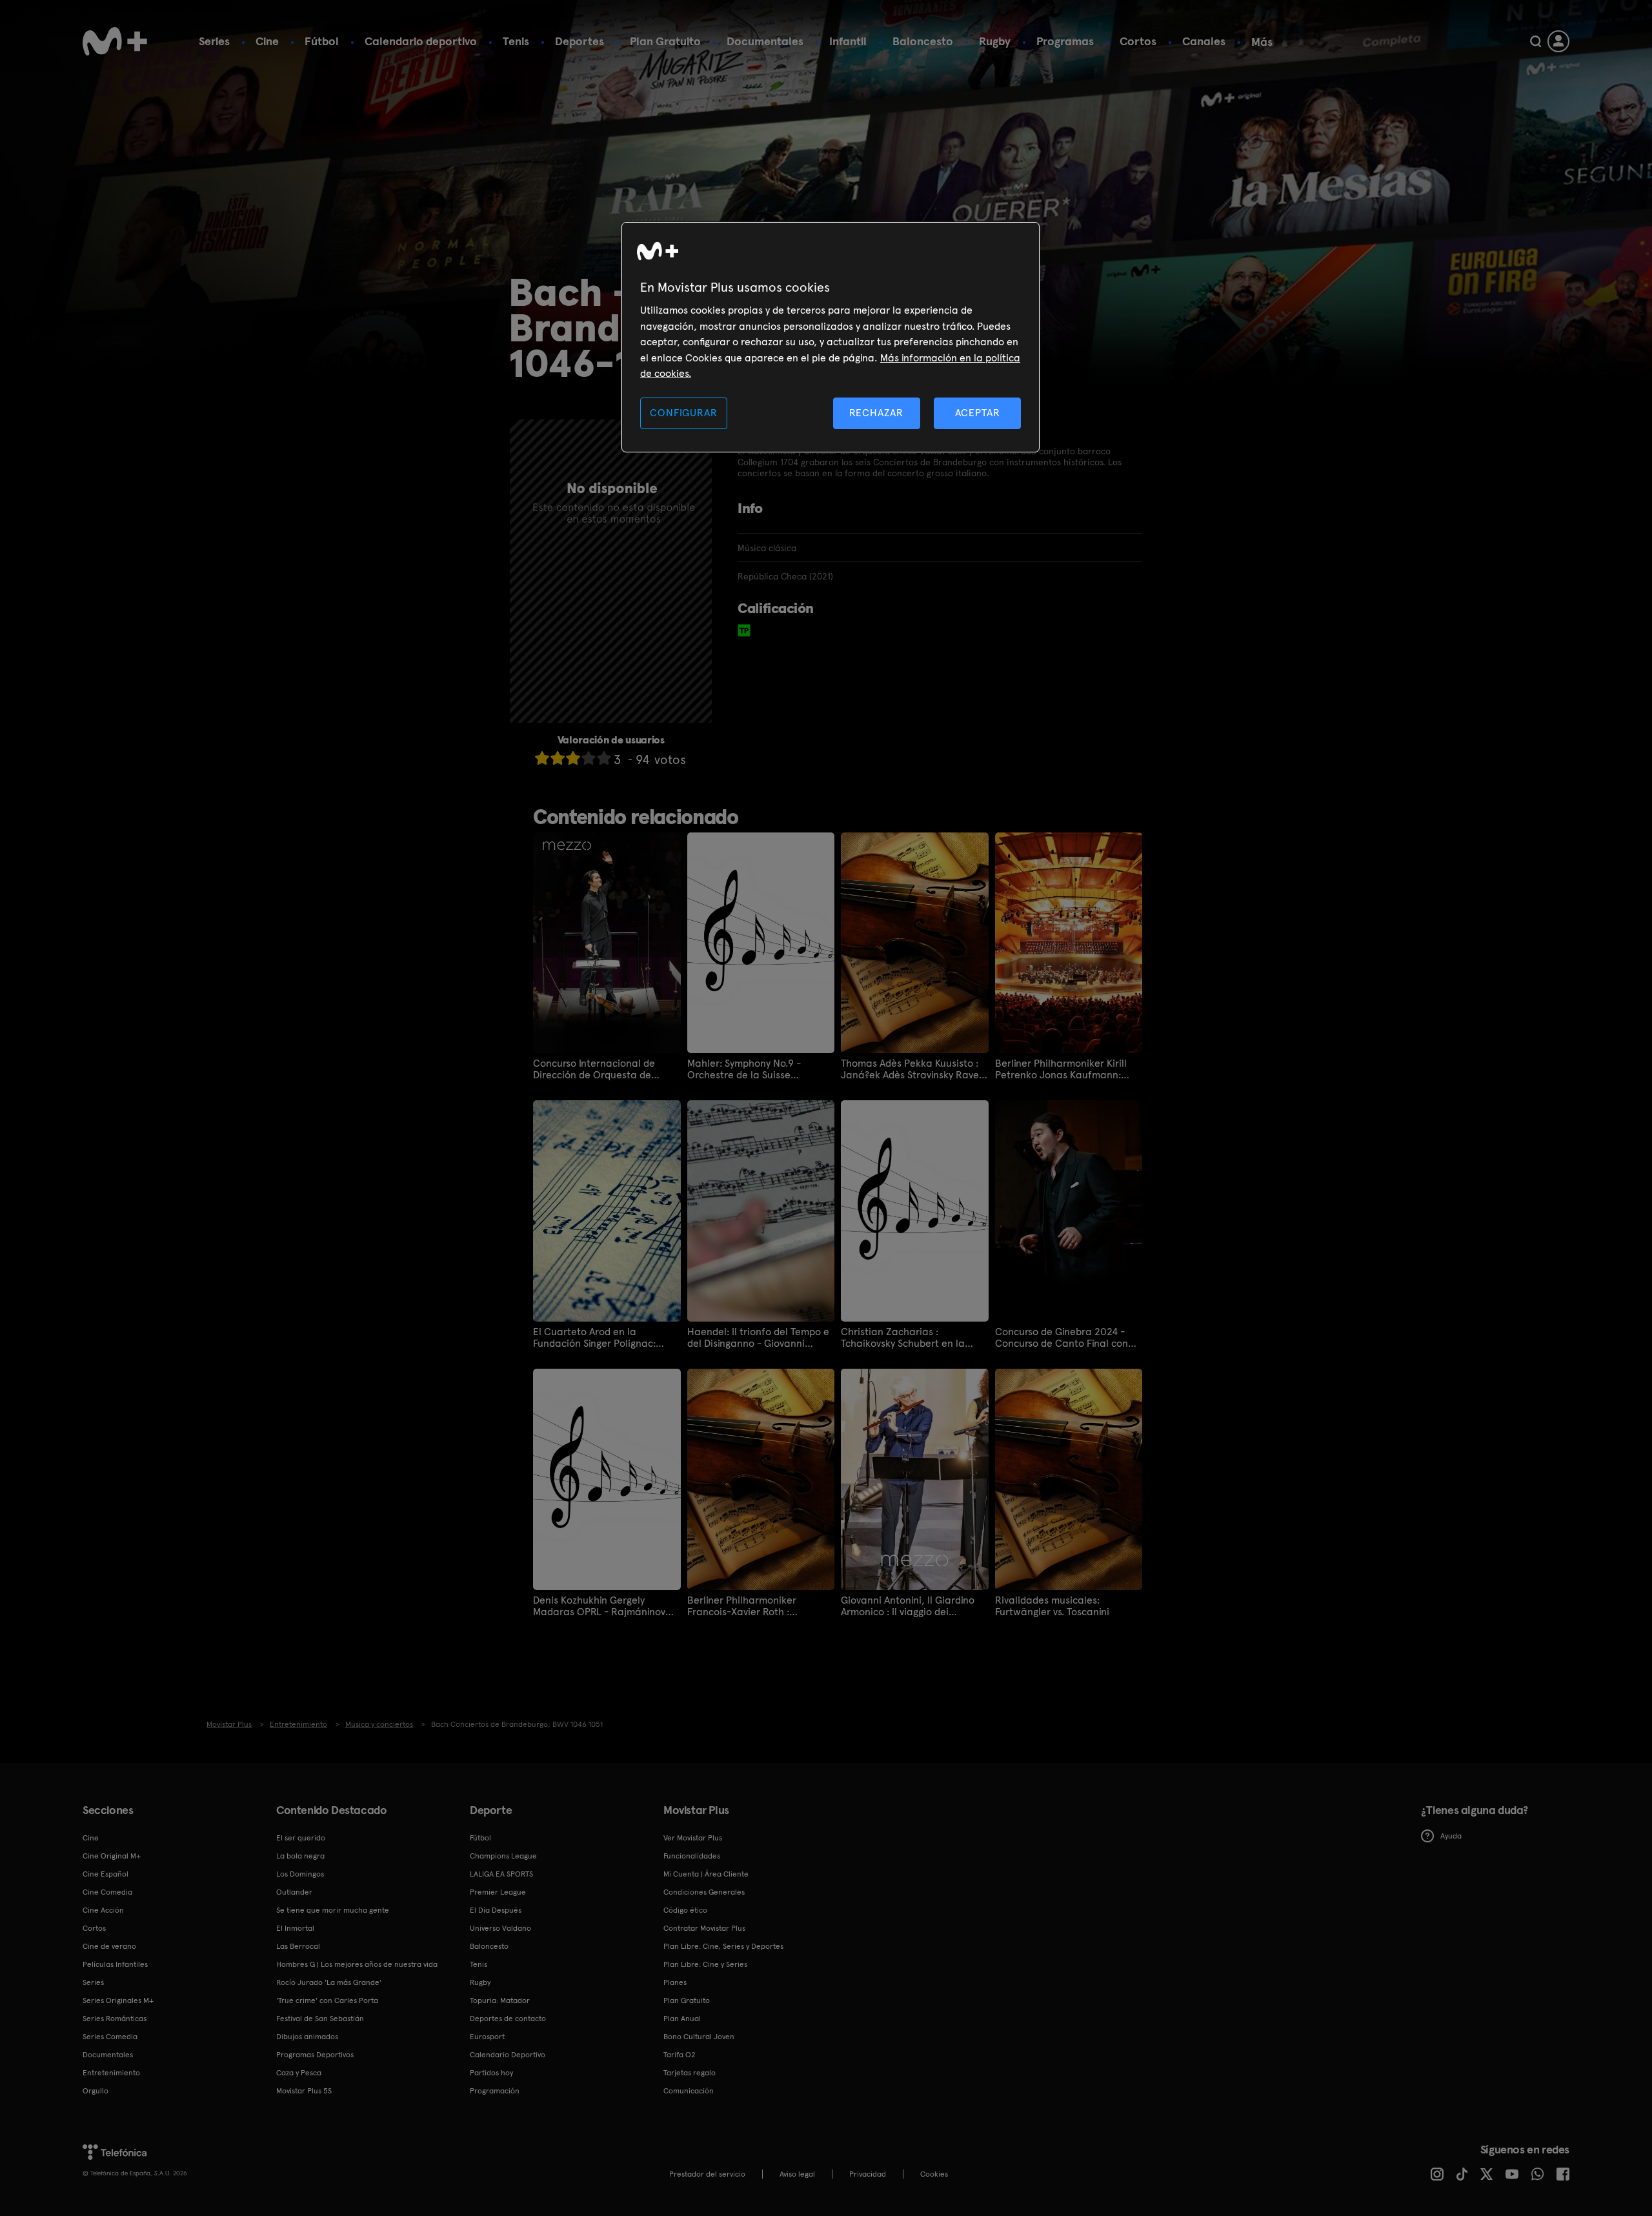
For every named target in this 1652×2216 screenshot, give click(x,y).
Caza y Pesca (299, 2073)
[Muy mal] (542, 758)
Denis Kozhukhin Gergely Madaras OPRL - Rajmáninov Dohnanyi (599, 1606)
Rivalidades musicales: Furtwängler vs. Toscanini (1052, 1606)
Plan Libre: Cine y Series (705, 1964)
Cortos (1138, 41)
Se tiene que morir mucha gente (333, 1910)
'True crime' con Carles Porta (327, 2000)
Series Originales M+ (118, 2000)
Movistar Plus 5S (304, 2091)
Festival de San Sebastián (320, 2019)
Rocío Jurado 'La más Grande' (329, 1982)
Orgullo (96, 2091)
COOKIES (934, 2174)
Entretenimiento (111, 2073)
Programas (1065, 41)
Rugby (995, 41)
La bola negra (300, 1856)
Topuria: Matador (500, 2000)
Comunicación (689, 2091)
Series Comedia (110, 2037)
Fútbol (322, 41)
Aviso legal (797, 2174)
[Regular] (573, 758)
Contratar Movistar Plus (704, 1928)
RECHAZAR (876, 413)
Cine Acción (103, 1910)
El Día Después (496, 1910)
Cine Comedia (107, 1892)
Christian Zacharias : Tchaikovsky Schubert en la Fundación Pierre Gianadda (904, 1338)
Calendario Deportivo (508, 2055)
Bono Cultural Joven (699, 2037)
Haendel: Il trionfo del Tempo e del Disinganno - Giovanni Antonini (758, 1338)
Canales (1204, 41)
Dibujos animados (307, 2037)
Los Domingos (300, 1874)
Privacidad (868, 2174)
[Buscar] (1536, 41)
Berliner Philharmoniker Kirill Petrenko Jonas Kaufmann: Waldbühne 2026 (1061, 1069)
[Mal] (558, 758)
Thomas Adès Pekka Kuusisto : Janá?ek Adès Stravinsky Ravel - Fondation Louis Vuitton (911, 1069)
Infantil (848, 41)
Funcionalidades (692, 1856)
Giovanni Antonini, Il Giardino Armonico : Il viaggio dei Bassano (908, 1606)
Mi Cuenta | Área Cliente (706, 1874)
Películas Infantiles (115, 1964)
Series (214, 41)
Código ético (685, 1910)
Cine (267, 41)
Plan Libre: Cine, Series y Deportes (723, 1946)
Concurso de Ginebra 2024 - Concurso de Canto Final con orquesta (1062, 1338)
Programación (495, 2091)
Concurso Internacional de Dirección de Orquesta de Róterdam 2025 (594, 1069)
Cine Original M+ (112, 1856)
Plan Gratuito (665, 41)
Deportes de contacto (508, 2019)
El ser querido (301, 1838)
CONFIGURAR (683, 413)
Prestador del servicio (707, 2174)
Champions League (503, 1856)
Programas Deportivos (315, 2055)
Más (1262, 42)
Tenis (516, 41)
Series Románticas (115, 2019)
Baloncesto (923, 41)
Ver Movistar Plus (693, 1838)
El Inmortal (295, 1928)
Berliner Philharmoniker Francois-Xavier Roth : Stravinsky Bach (742, 1606)
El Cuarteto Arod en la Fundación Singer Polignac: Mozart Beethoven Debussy (595, 1338)
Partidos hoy (491, 2073)
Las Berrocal (298, 1946)
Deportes (579, 41)
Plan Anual (682, 2019)
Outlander (294, 1892)
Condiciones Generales (704, 1892)
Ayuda (1451, 1836)
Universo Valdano (500, 1928)
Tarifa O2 (680, 2055)
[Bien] (589, 758)
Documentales (765, 41)
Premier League (498, 1892)
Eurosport (487, 2037)
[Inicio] (115, 41)
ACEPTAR (978, 413)
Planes (675, 1982)
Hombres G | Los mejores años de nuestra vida (357, 1964)
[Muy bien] (604, 758)
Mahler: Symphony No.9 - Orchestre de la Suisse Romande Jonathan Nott (745, 1069)
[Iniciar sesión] (1558, 41)
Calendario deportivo (421, 41)
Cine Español (106, 1874)
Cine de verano (109, 1946)
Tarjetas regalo (690, 2073)
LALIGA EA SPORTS (501, 1874)
